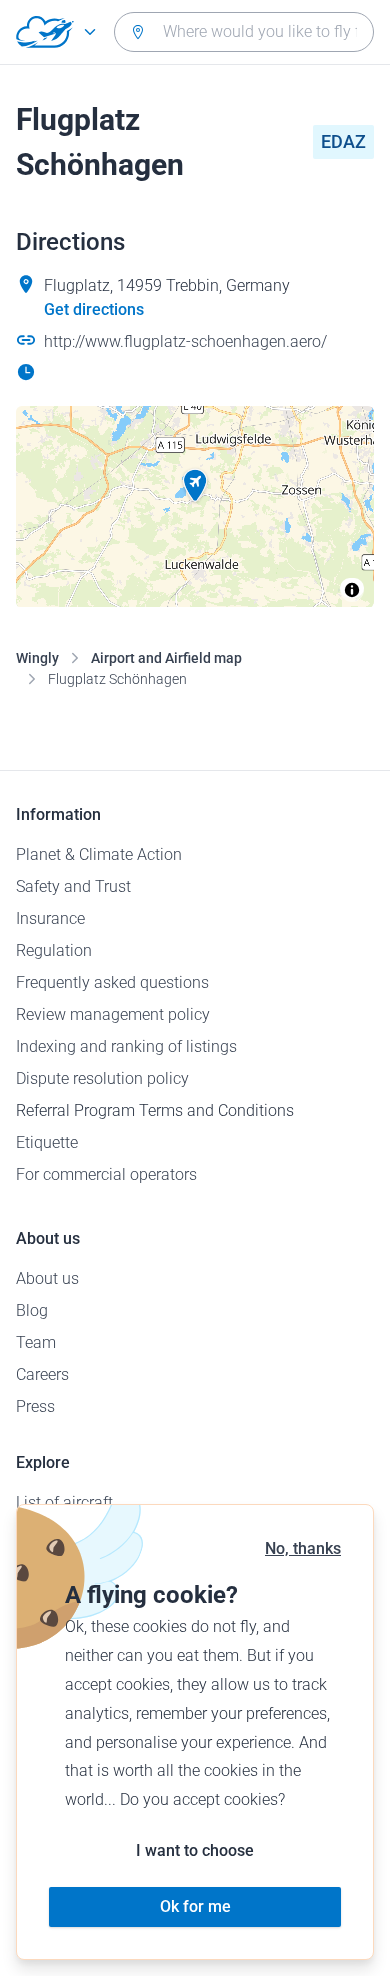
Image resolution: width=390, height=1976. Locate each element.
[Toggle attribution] (352, 590)
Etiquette (47, 1142)
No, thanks (303, 1548)
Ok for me (195, 1906)
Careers (42, 1374)
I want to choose (195, 1850)
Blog (32, 1310)
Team (36, 1342)
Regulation (54, 950)
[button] (195, 486)
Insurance (50, 918)
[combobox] (244, 32)
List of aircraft (64, 1502)
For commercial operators (106, 1174)
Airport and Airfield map (166, 658)
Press (35, 1406)
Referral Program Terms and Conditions (155, 1110)
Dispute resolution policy (102, 1078)
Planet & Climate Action (99, 854)
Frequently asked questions (112, 982)
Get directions (94, 309)
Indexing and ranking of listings (126, 1046)
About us (47, 1278)
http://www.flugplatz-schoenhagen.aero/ (185, 341)
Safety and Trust (73, 886)
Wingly (37, 658)
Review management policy (113, 1014)
